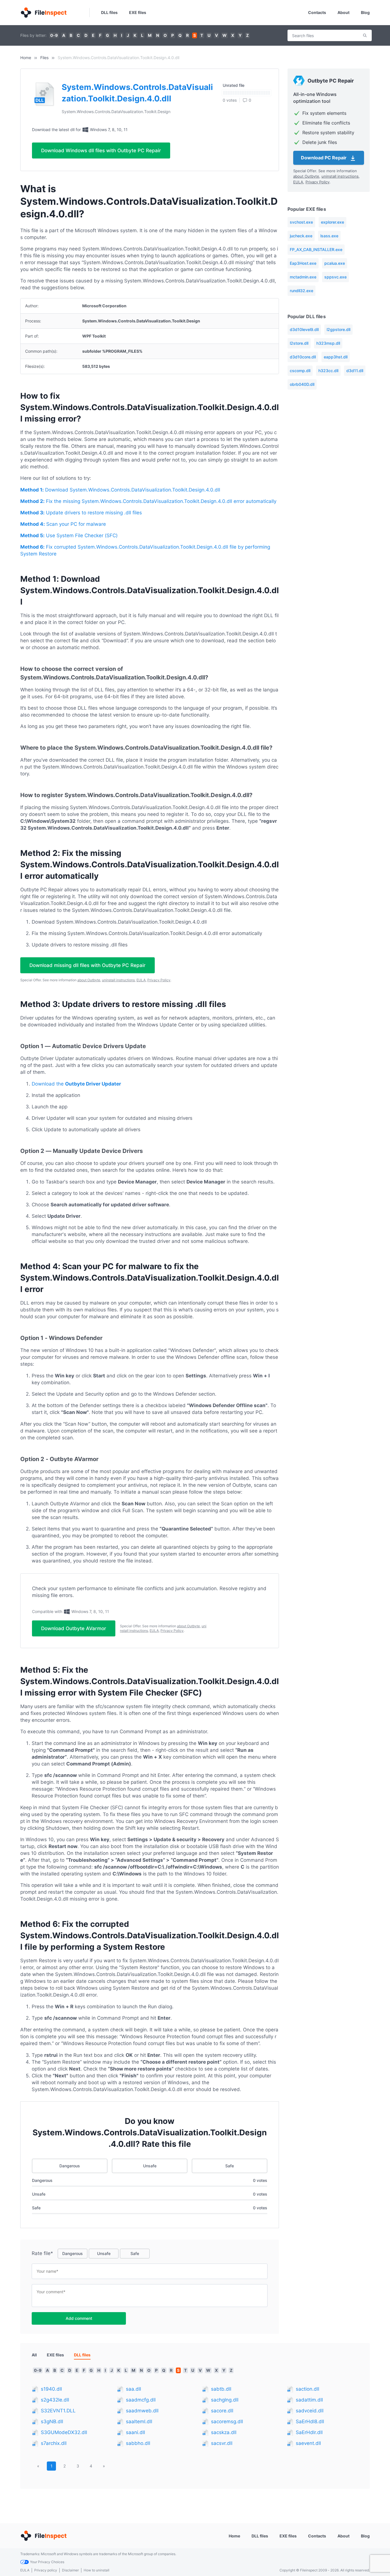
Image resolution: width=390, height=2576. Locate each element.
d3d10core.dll (303, 357)
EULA (141, 980)
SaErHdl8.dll (310, 2421)
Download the (76, 1084)
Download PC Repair (324, 158)
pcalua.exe (335, 263)
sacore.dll (222, 2411)
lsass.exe (329, 236)
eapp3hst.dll (336, 357)
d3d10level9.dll (304, 329)
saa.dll (133, 2389)
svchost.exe (301, 222)
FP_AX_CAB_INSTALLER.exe (316, 249)
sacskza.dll (224, 2432)
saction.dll (307, 2389)
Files (44, 58)
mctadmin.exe (303, 277)
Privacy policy (46, 2570)
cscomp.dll (300, 371)
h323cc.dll (328, 371)
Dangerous (70, 2166)
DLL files (109, 12)
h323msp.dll (328, 343)
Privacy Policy (159, 980)
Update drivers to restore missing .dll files (81, 513)
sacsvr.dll (222, 2443)
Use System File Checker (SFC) (69, 535)
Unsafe (150, 2166)
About (343, 12)
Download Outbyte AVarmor (74, 1628)
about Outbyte (89, 980)
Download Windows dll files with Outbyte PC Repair (101, 151)
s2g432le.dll (55, 2400)
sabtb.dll (221, 2389)
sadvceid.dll (310, 2411)
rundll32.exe (301, 291)
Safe (230, 2166)
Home (26, 58)
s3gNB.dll (52, 2421)
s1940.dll (51, 2389)
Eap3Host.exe (303, 263)
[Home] (43, 13)
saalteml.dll (139, 2421)
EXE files (138, 12)
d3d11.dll (355, 371)
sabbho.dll (138, 2443)
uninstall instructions (118, 980)
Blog (365, 12)
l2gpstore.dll (338, 329)
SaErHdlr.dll (309, 2432)
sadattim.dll (309, 2400)
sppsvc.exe (335, 277)
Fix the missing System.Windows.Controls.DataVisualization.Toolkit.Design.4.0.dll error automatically (148, 501)
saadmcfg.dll (141, 2400)
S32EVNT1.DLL (58, 2411)
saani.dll (135, 2432)
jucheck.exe (301, 236)
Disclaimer (70, 2570)
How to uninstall (97, 2570)
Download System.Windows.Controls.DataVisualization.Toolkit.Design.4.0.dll (120, 490)
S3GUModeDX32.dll (64, 2432)
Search (365, 35)
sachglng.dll (225, 2400)
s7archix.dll (54, 2443)
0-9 (54, 35)
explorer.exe (332, 222)
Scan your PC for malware (63, 524)
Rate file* (42, 2253)
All (34, 2355)
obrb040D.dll (302, 384)
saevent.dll (308, 2443)
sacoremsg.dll (227, 2421)
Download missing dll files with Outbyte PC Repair (88, 965)
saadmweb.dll (142, 2411)
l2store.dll (299, 343)
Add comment (79, 2318)
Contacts (317, 12)
